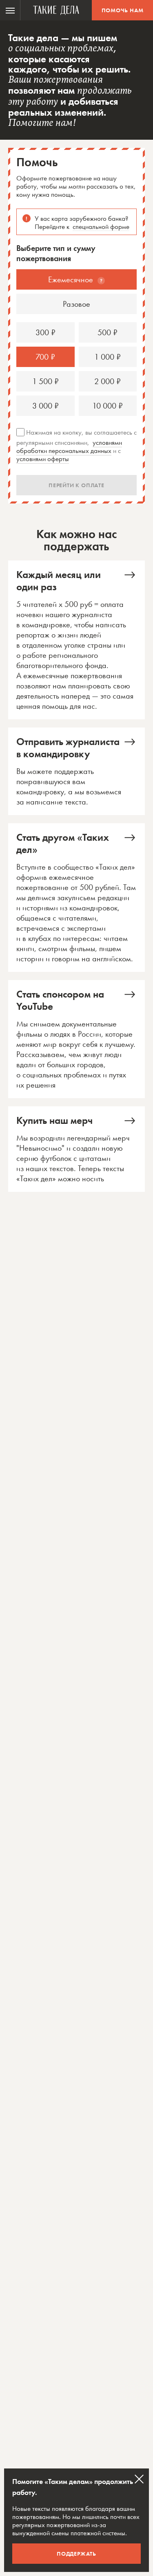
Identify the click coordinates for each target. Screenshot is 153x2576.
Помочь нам (123, 10)
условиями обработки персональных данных (69, 446)
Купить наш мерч (76, 1149)
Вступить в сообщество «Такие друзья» (76, 898)
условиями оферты (43, 459)
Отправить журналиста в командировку (76, 771)
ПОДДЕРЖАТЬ (76, 2554)
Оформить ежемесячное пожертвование (76, 640)
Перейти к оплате (76, 485)
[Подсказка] (101, 281)
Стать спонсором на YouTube (76, 1039)
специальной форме (101, 226)
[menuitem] (10, 10)
